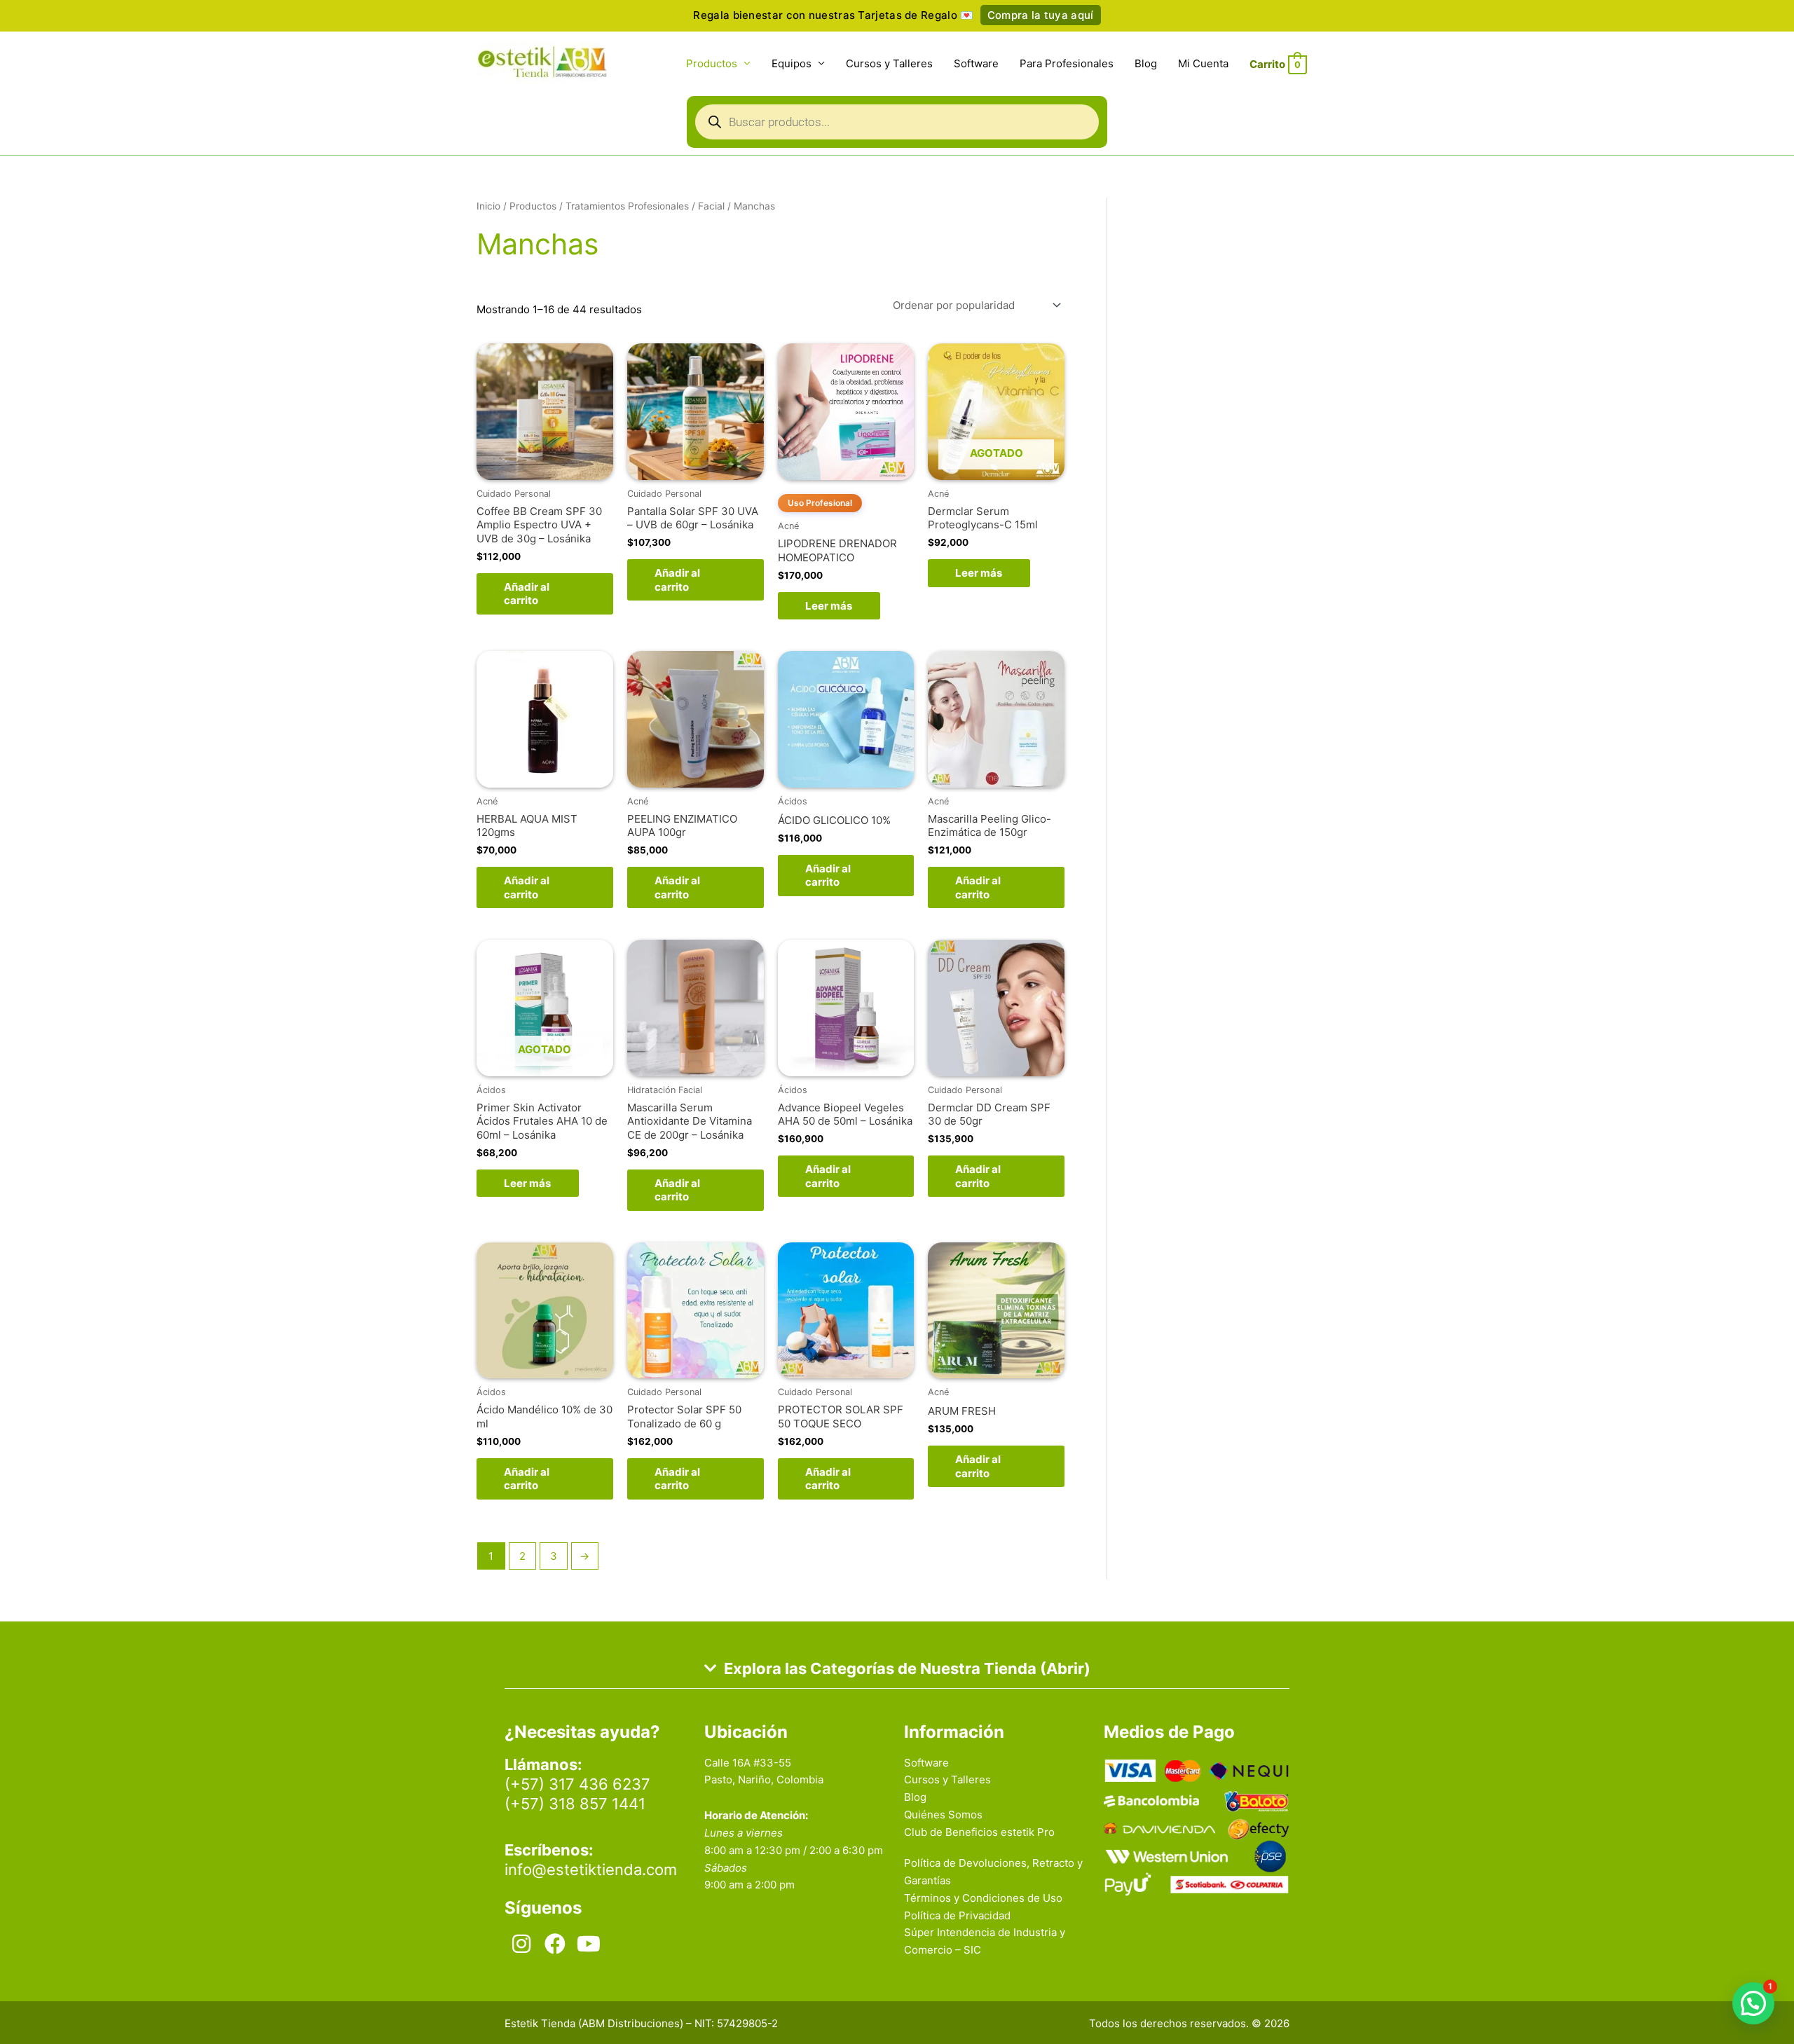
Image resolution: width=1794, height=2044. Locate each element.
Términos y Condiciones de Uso (983, 1898)
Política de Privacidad (957, 1915)
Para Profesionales (1067, 63)
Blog (1146, 63)
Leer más (829, 606)
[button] (1753, 2003)
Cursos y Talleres (889, 63)
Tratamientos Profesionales (627, 206)
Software (976, 63)
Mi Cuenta (1203, 63)
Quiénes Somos (943, 1815)
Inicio (488, 206)
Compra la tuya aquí (1041, 15)
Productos (712, 63)
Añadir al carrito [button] (527, 594)
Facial (711, 206)
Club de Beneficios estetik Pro (979, 1832)
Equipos (792, 63)
